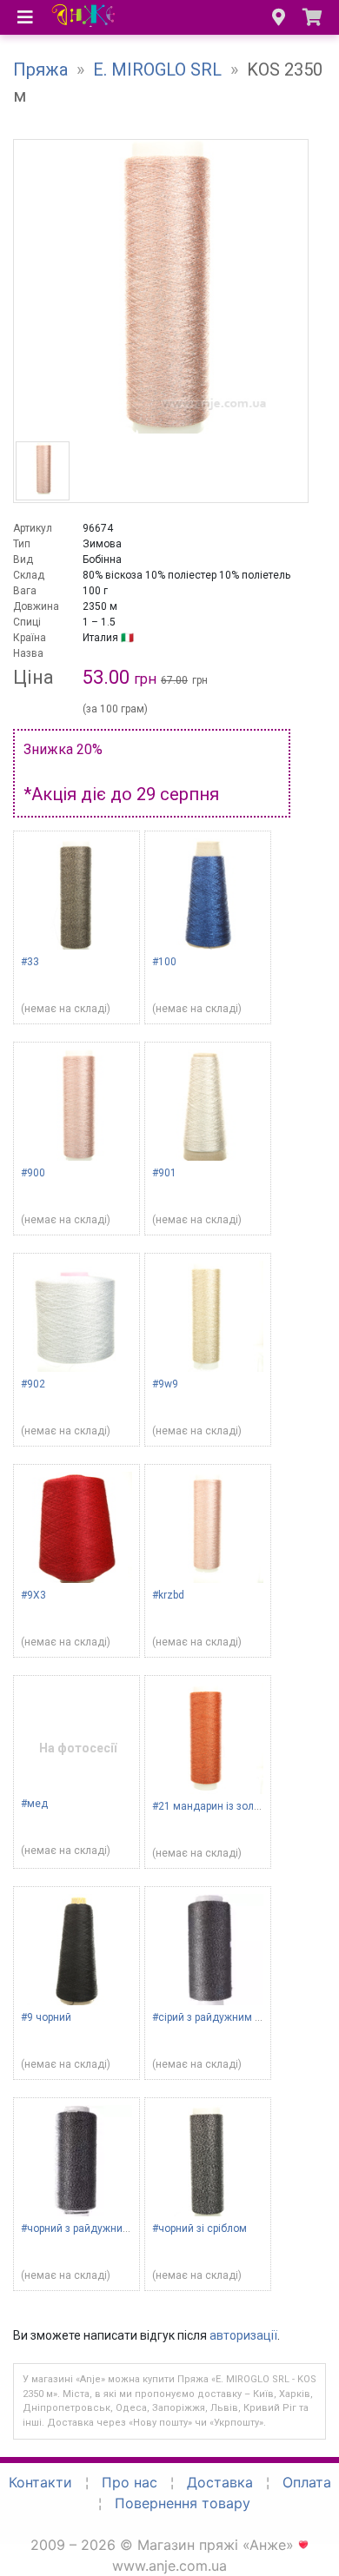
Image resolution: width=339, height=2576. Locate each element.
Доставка (220, 2482)
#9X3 (33, 1595)
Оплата (307, 2482)
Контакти (40, 2482)
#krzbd (168, 1595)
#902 (33, 1384)
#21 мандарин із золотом (215, 1806)
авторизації (243, 2335)
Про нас (130, 2482)
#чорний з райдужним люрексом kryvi (114, 2228)
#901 (164, 1173)
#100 (164, 962)
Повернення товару (183, 2503)
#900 (33, 1173)
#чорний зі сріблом (199, 2228)
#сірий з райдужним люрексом (229, 2017)
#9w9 (165, 1384)
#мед (34, 1804)
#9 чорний (46, 2017)
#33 (30, 962)
